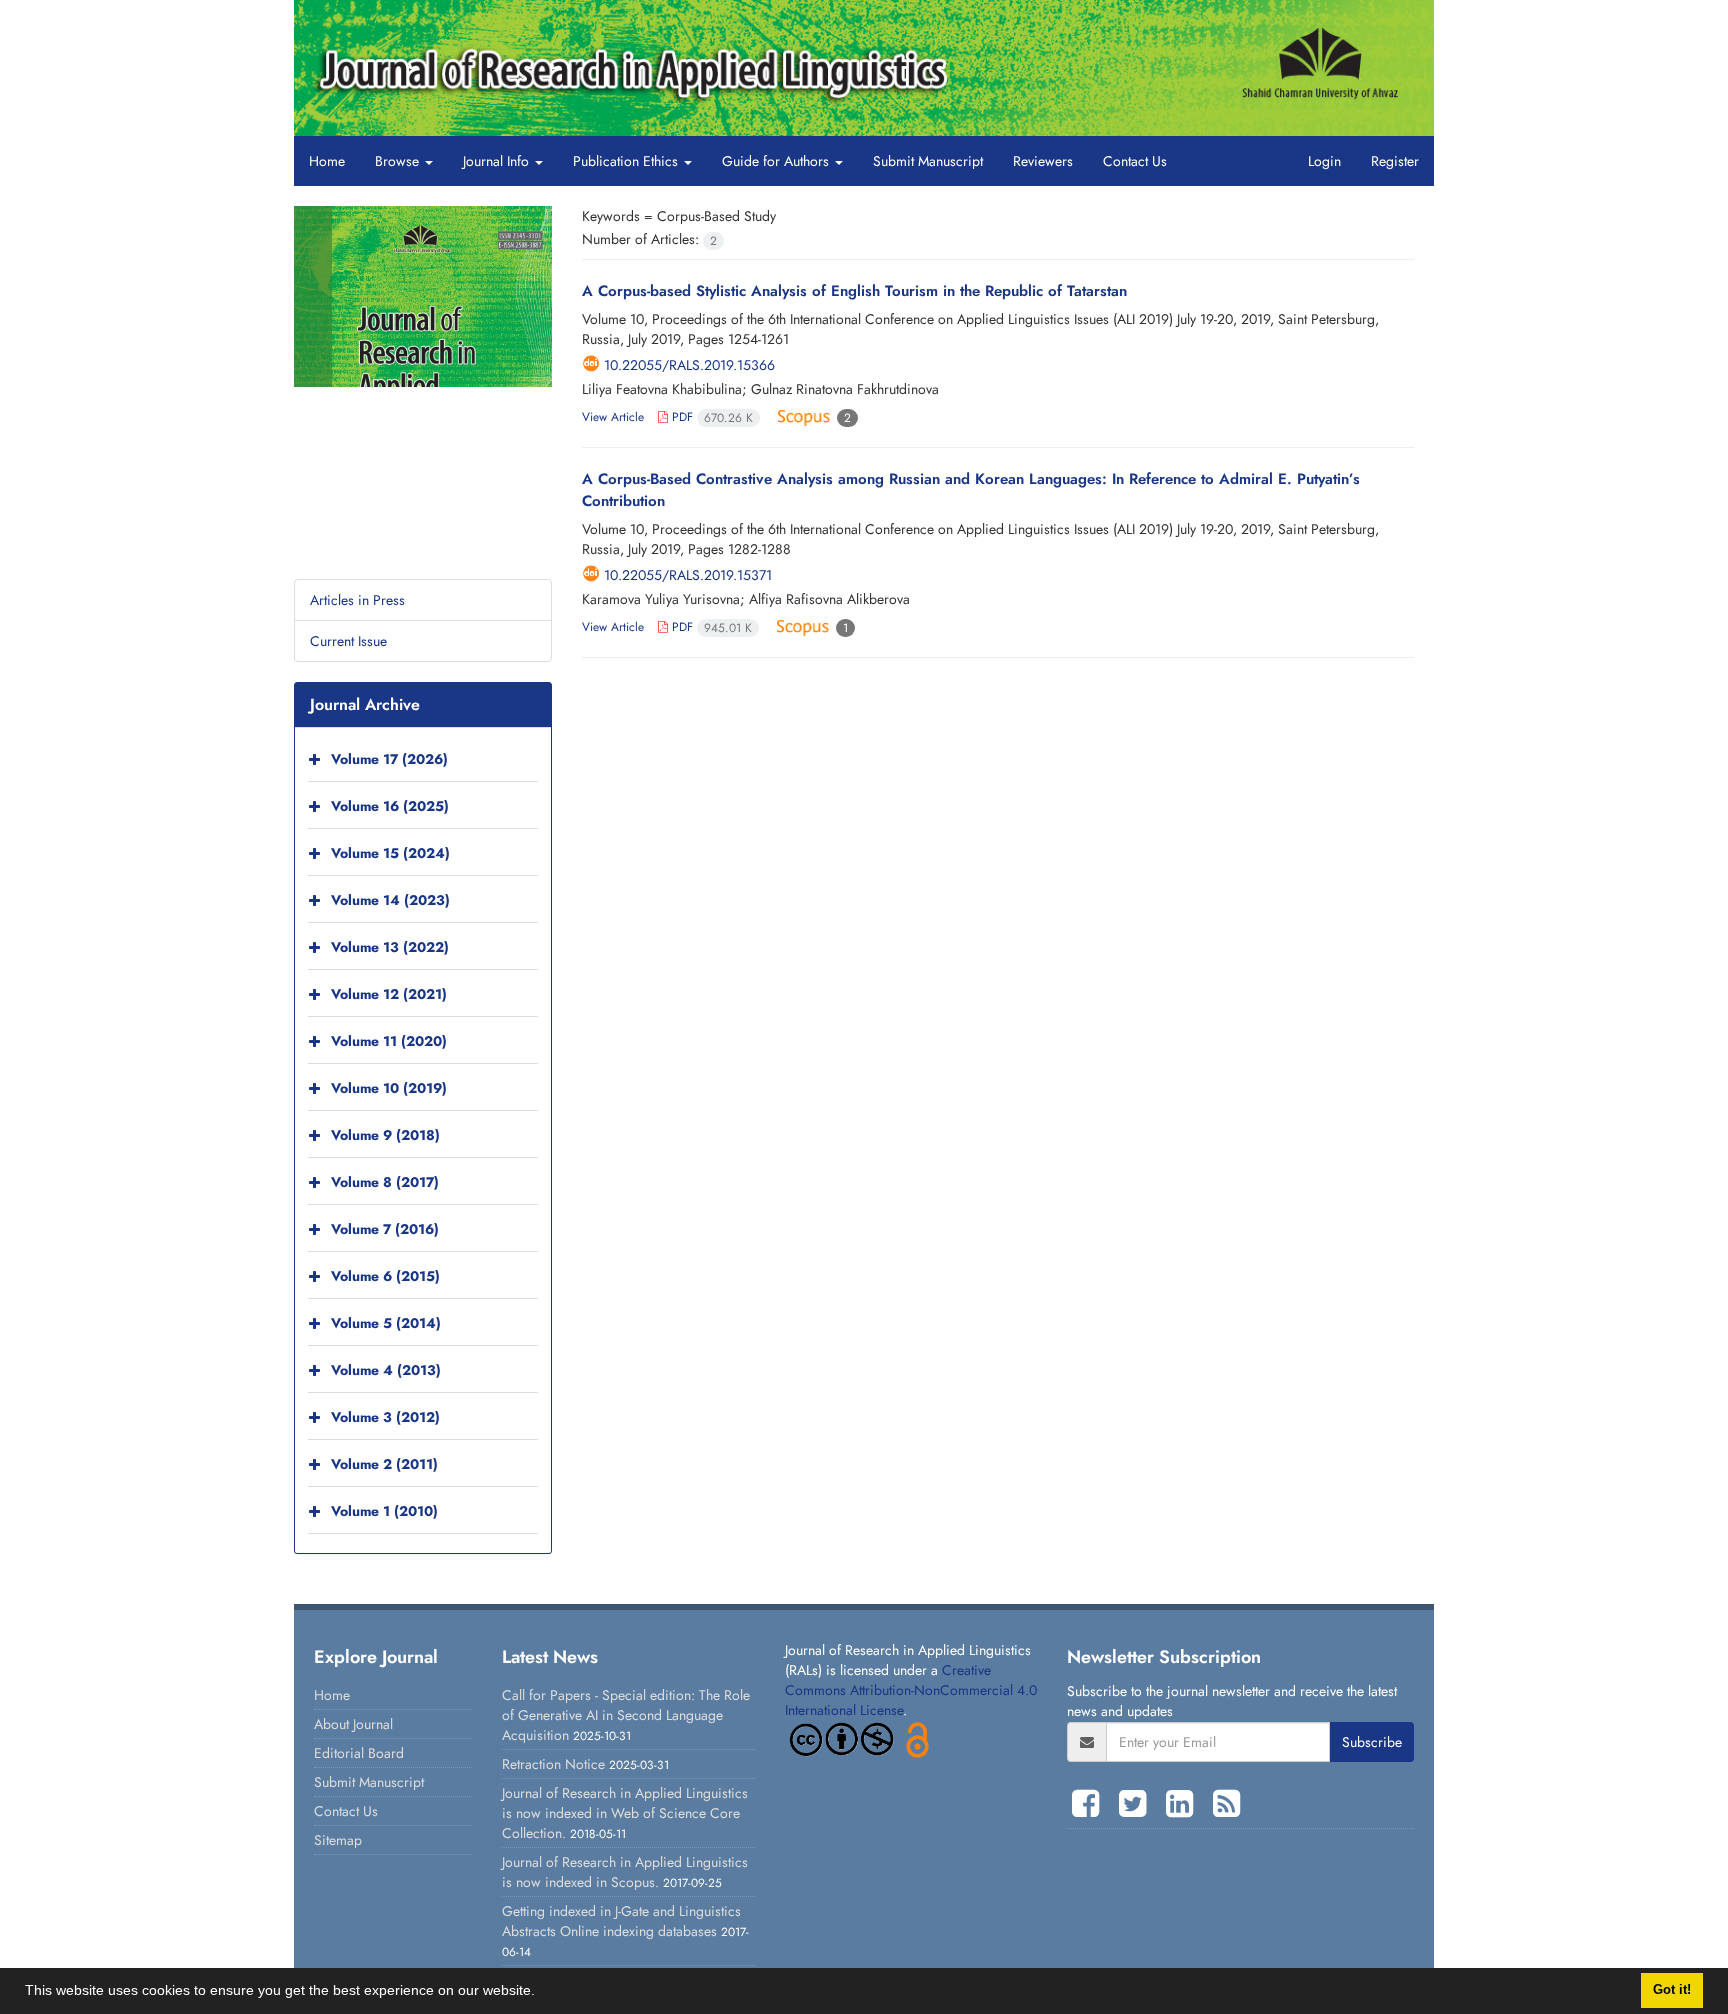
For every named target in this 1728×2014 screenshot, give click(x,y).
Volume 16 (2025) (390, 806)
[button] (542, 1993)
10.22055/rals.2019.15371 (688, 575)
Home (327, 161)
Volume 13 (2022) (390, 947)
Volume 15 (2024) (390, 853)
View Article (613, 417)
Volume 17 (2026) (389, 759)
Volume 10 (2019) (389, 1088)
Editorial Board (359, 1753)
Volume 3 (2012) (385, 1417)
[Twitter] (1137, 1804)
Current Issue (348, 641)
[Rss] (1226, 1804)
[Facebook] (1090, 1804)
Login (1324, 161)
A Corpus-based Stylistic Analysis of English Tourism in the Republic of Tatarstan (854, 291)
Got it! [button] (1672, 1990)
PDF (710, 417)
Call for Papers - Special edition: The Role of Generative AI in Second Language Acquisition (626, 1715)
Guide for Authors (777, 161)
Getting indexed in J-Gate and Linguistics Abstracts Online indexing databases (621, 1921)
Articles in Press (357, 600)
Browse (399, 161)
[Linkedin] (1184, 1804)
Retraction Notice (553, 1764)
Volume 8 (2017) (385, 1182)
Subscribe (1372, 1742)
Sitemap (338, 1840)
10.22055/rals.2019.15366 (689, 365)
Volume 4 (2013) (386, 1370)
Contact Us (1135, 161)
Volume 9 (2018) (385, 1135)
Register (1395, 161)
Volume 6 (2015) (385, 1276)
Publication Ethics (627, 161)
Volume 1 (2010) (384, 1511)
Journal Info (498, 161)
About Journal (353, 1724)
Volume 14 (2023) (390, 900)
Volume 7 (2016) (385, 1229)
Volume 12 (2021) (389, 994)
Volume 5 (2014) (386, 1323)
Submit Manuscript (928, 161)
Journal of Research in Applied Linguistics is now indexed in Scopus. (625, 1872)
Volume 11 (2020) (389, 1041)
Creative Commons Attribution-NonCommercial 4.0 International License (911, 1690)
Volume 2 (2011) (384, 1464)
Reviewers (1043, 161)
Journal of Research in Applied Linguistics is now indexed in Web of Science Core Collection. (625, 1813)
